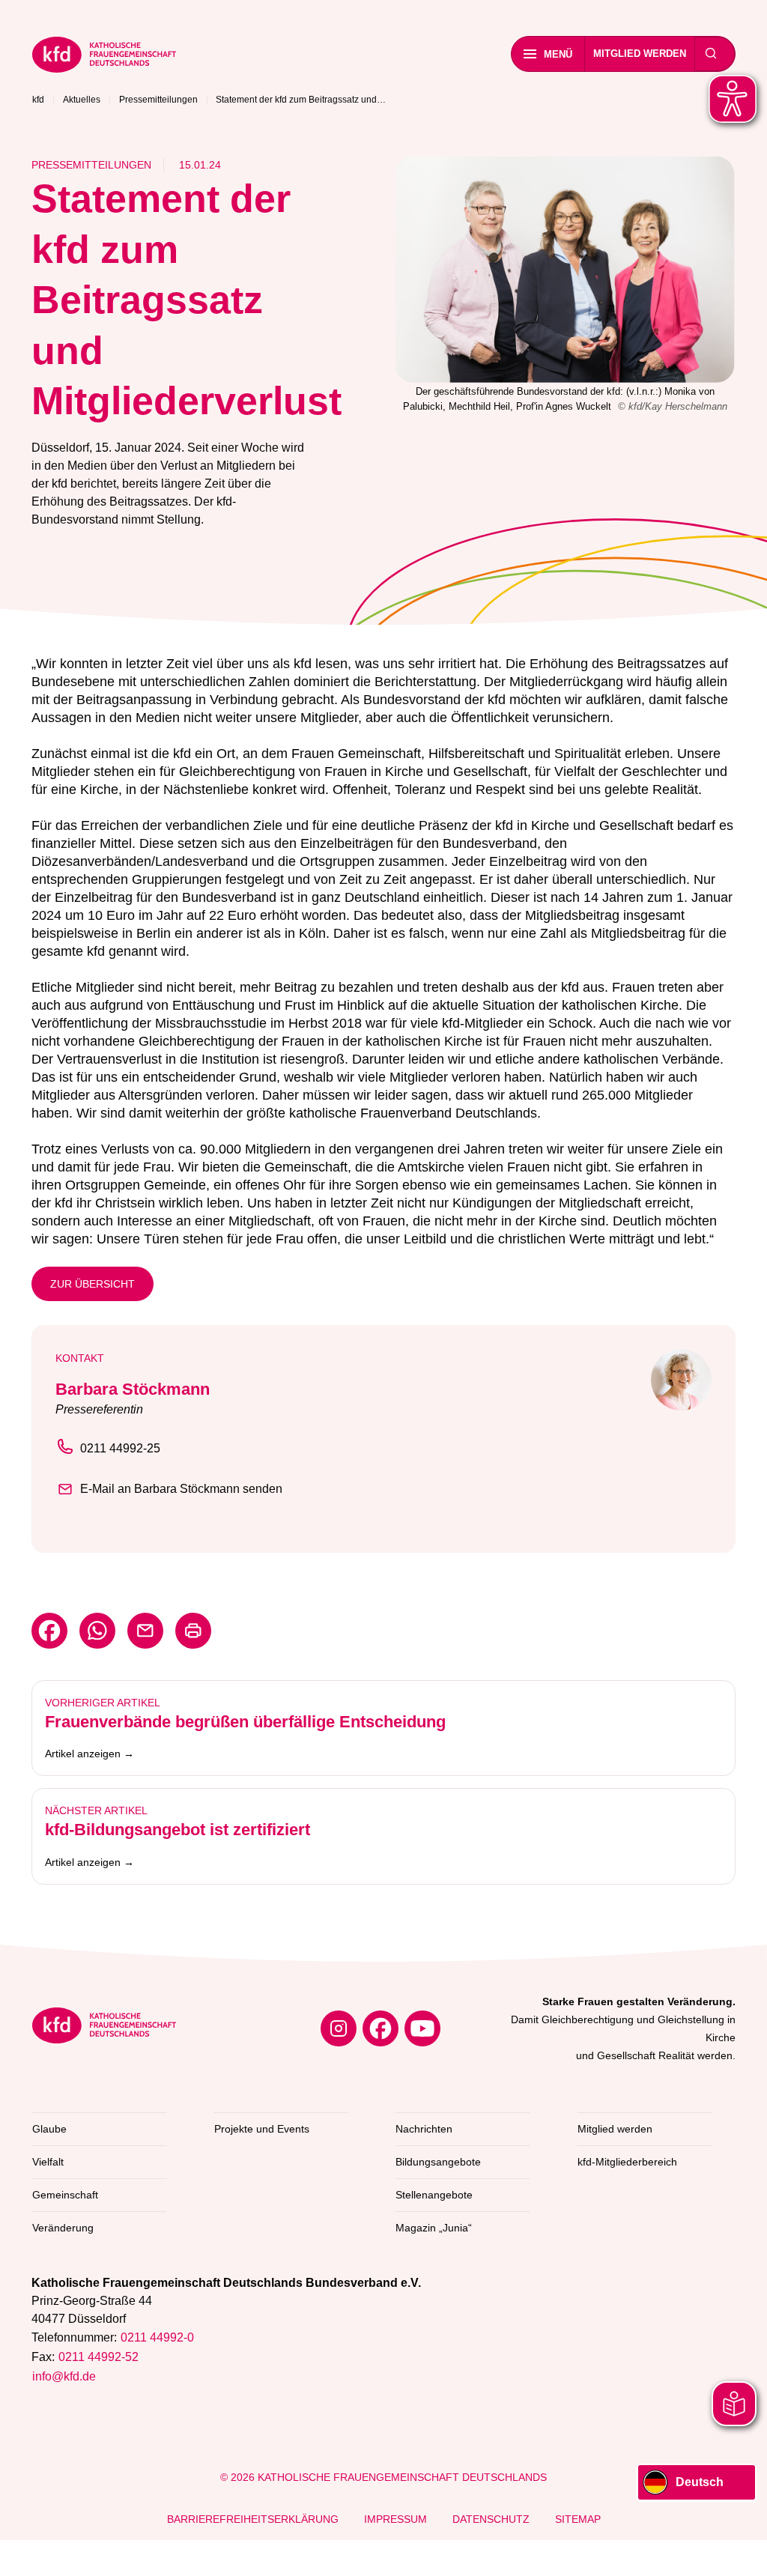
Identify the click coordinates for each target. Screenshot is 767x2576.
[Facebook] (381, 2028)
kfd (38, 100)
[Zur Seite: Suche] (711, 54)
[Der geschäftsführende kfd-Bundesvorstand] (565, 270)
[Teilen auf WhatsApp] (97, 1631)
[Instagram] (339, 2028)
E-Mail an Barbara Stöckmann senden (181, 1489)
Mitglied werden (640, 54)
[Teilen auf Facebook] (49, 1631)
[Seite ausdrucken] (193, 1631)
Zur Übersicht (93, 1284)
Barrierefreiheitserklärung (253, 2519)
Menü (558, 54)
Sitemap (578, 2519)
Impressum (395, 2519)
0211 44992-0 (157, 2337)
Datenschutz (491, 2519)
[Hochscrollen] (741, 2550)
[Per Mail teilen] (145, 1631)
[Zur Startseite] (212, 57)
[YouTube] (422, 2028)
